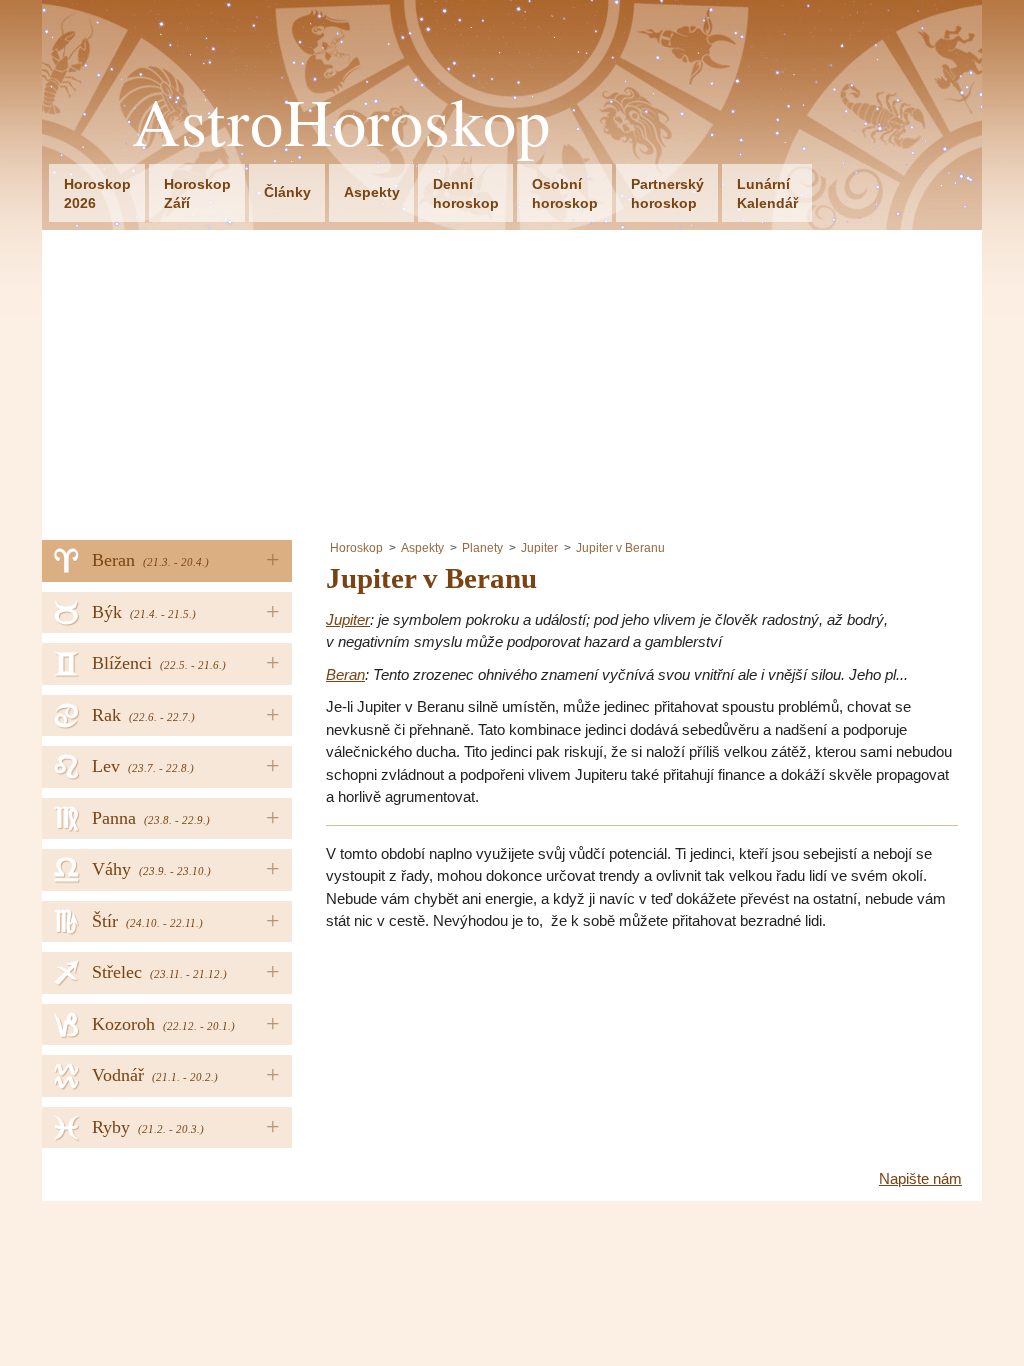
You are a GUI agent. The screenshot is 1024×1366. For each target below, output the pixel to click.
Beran (345, 674)
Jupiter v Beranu (620, 548)
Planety (482, 548)
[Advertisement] (512, 380)
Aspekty (372, 192)
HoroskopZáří (197, 193)
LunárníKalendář (767, 193)
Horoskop (356, 548)
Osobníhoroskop (565, 193)
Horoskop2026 (97, 193)
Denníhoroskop (466, 193)
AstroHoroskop (341, 121)
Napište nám (920, 1178)
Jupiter (539, 548)
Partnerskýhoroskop (667, 193)
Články (287, 192)
